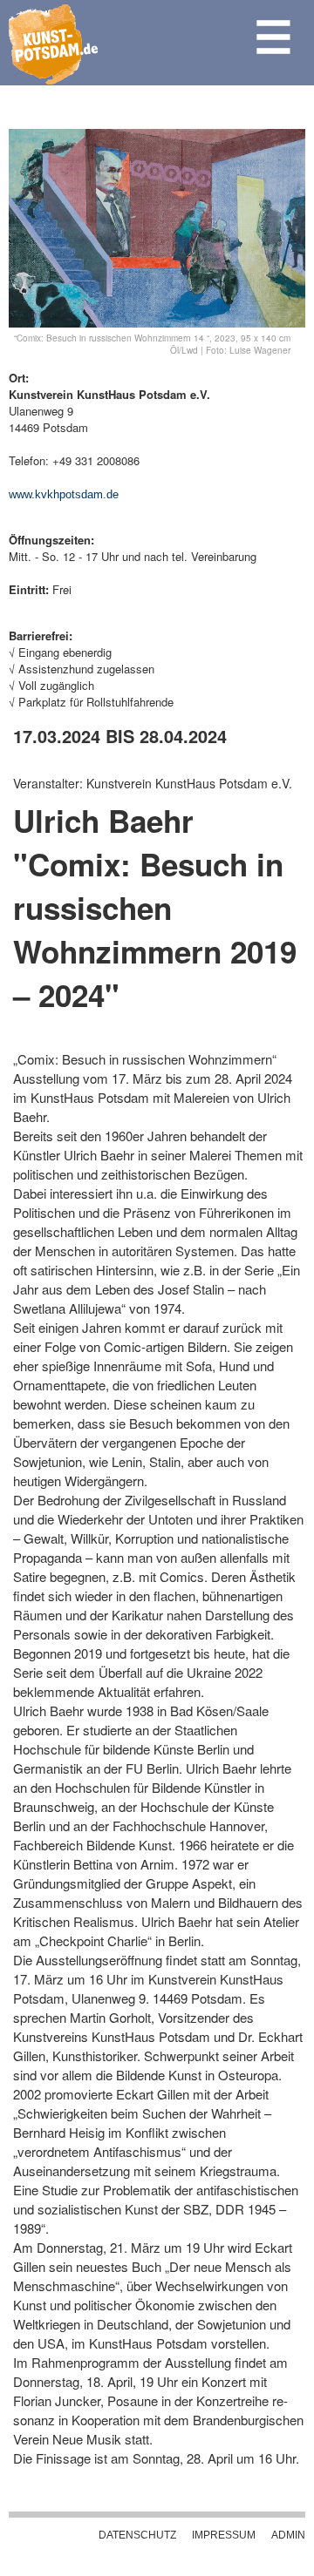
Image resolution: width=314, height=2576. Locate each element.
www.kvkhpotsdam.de (64, 494)
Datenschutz (137, 2535)
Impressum (224, 2535)
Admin (288, 2535)
